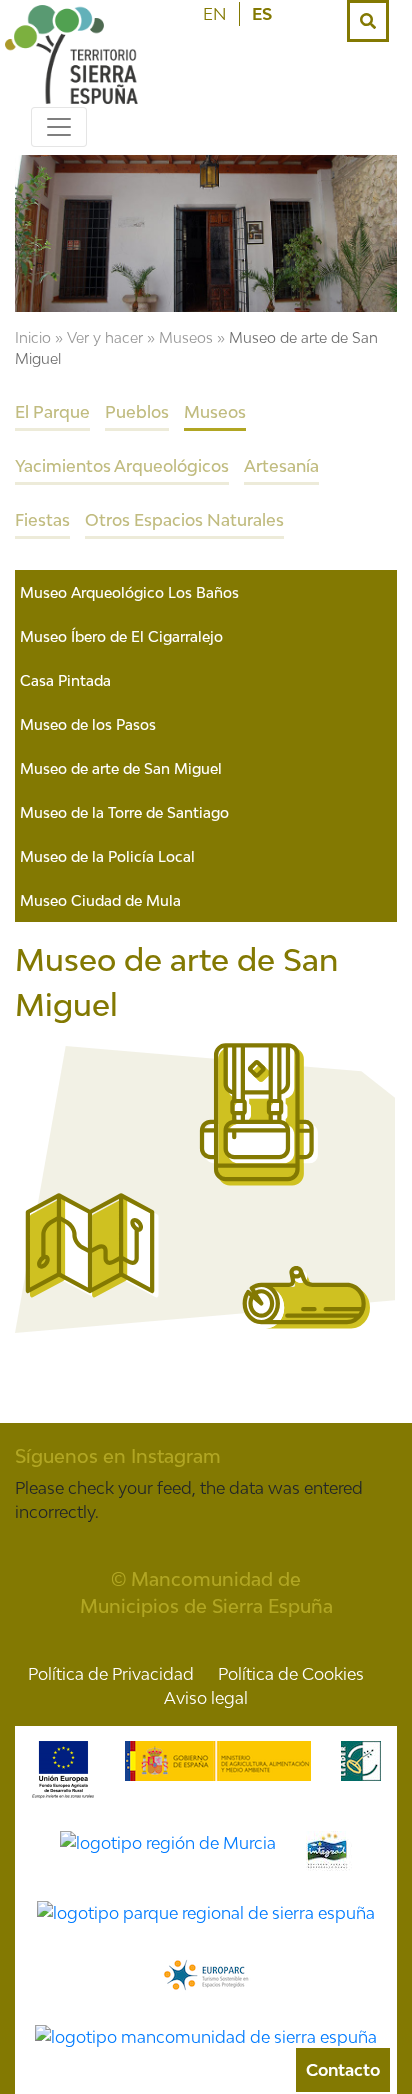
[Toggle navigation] (59, 127)
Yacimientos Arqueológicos (122, 466)
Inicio (33, 337)
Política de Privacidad (111, 1674)
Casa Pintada (65, 680)
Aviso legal (206, 1698)
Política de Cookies (291, 1674)
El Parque (52, 412)
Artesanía (281, 466)
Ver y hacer (105, 337)
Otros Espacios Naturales (184, 520)
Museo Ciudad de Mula (100, 900)
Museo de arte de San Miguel (121, 768)
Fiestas (42, 520)
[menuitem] (214, 14)
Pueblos (137, 412)
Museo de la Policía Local (107, 856)
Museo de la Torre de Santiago (124, 812)
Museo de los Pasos (88, 724)
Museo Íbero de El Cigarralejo (121, 636)
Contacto (343, 2070)
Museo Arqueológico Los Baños (129, 592)
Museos (186, 337)
